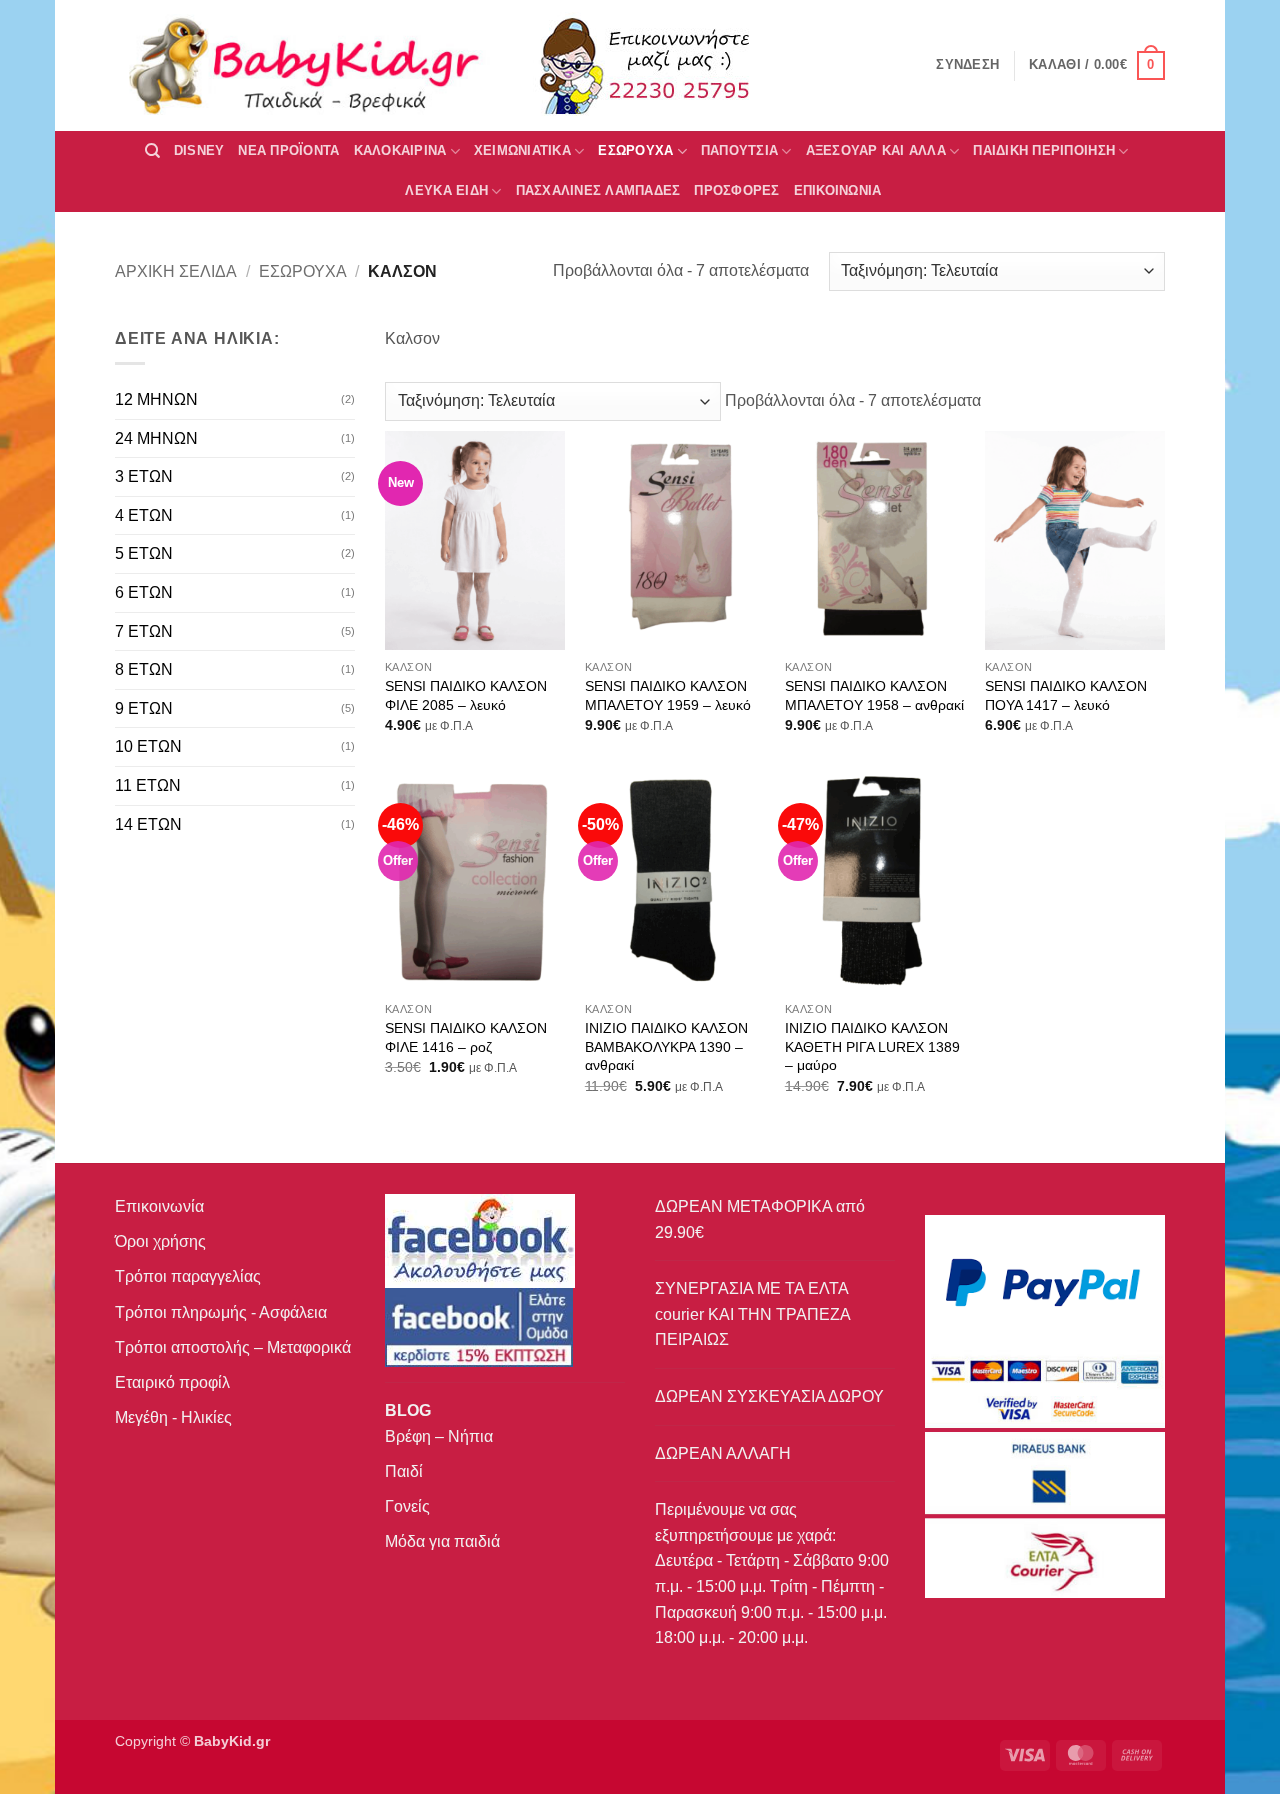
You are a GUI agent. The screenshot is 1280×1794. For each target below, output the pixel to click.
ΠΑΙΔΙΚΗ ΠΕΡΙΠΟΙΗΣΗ (1044, 150)
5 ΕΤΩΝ (144, 553)
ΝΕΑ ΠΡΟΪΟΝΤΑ (288, 150)
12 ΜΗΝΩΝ (156, 399)
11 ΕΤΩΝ (148, 785)
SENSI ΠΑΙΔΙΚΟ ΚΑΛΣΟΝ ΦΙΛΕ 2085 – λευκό (466, 695)
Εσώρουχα (635, 150)
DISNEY (199, 150)
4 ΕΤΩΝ (144, 515)
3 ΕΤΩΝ (144, 476)
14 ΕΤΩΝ (148, 824)
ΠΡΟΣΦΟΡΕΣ (736, 190)
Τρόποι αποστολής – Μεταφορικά (233, 1347)
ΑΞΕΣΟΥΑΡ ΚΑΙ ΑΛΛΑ (876, 150)
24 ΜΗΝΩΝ (156, 438)
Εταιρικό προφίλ (172, 1382)
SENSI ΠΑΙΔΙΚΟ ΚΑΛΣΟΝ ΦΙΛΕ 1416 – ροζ (466, 1037)
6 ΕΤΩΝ (144, 592)
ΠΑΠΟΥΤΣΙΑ (739, 150)
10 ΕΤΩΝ (148, 746)
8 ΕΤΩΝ (144, 669)
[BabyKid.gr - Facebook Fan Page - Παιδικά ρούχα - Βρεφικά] (480, 1239)
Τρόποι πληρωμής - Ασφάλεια (221, 1312)
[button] (1097, 66)
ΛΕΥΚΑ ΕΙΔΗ (446, 190)
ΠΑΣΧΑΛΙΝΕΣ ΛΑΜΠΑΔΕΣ (598, 190)
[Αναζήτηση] (152, 151)
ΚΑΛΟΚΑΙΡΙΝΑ (400, 150)
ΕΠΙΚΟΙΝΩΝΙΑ (838, 190)
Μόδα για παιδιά (442, 1541)
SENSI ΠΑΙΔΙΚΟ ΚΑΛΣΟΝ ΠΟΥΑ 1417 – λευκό (1066, 695)
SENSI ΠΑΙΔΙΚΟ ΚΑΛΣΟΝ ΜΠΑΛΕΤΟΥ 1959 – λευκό (668, 695)
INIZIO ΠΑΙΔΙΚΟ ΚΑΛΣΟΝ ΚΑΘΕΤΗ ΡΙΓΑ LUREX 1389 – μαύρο (872, 1046)
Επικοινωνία (159, 1206)
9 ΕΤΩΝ (144, 708)
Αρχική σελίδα (176, 271)
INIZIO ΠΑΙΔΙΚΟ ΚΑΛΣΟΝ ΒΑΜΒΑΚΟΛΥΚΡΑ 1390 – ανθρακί (666, 1046)
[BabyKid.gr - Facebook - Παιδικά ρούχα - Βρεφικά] (479, 1326)
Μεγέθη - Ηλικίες (173, 1417)
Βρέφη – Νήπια (439, 1436)
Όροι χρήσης (160, 1241)
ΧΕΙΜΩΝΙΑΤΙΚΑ (522, 150)
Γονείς (407, 1506)
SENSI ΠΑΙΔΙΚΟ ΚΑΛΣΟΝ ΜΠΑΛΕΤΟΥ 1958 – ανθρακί (874, 695)
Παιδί (404, 1471)
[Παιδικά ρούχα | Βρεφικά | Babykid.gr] (305, 65)
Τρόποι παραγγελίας (188, 1276)
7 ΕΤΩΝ (144, 631)
